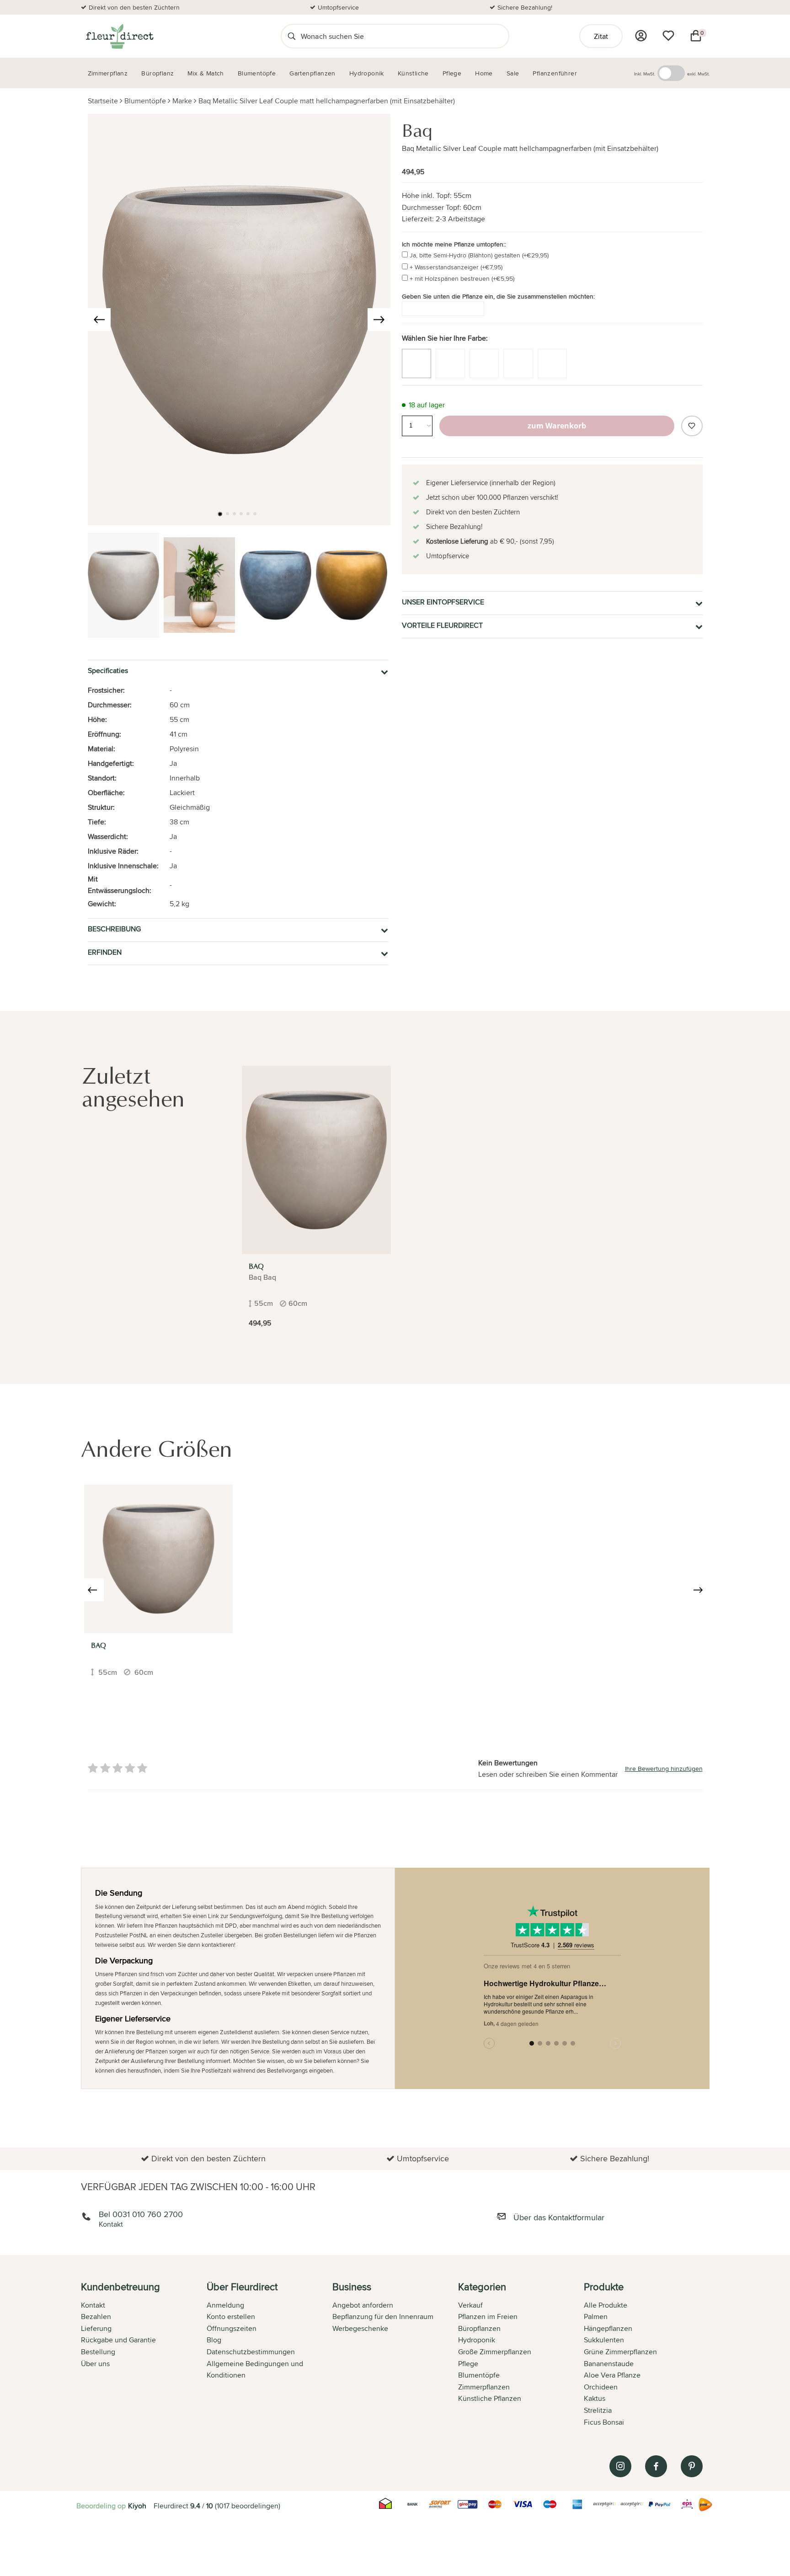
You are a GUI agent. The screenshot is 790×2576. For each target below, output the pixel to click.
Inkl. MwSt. (645, 74)
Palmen (596, 2317)
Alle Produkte (606, 2305)
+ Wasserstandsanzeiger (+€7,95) (456, 267)
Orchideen (601, 2387)
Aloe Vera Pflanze (612, 2375)
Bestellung (98, 2352)
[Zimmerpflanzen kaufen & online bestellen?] (119, 36)
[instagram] (620, 2466)
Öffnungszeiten (232, 2328)
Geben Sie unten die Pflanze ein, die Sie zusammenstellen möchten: (498, 296)
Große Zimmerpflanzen (495, 2352)
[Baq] (316, 1160)
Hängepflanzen (608, 2328)
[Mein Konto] (641, 36)
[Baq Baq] (158, 1559)
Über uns (95, 2364)
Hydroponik (477, 2340)
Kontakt (93, 2305)
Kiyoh (137, 2506)
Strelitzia (598, 2410)
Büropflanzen (479, 2328)
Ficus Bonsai (604, 2422)
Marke (182, 101)
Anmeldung (225, 2305)
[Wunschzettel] (668, 36)
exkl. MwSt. (698, 74)
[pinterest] (692, 2466)
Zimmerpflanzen (484, 2387)
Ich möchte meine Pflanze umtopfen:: (454, 244)
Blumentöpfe (145, 101)
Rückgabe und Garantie (118, 2340)
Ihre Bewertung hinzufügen (664, 1769)
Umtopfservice (338, 7)
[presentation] (99, 320)
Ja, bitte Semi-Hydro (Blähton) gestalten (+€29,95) (479, 255)
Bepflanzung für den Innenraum (383, 2317)
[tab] (144, 2355)
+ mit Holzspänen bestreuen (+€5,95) (462, 278)
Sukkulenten (604, 2340)
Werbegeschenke (360, 2328)
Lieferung (96, 2328)
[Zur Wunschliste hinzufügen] (692, 426)
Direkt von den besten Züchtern (134, 7)
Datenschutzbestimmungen (251, 2352)
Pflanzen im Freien (488, 2317)
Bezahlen (96, 2317)
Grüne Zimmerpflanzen (620, 2352)
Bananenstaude (609, 2364)
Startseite (103, 101)
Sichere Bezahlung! (525, 7)
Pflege (468, 2364)
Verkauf (470, 2305)
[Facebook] (656, 2466)
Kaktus (595, 2398)
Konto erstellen (231, 2317)
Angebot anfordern (363, 2305)
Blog (214, 2340)
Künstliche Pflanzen (490, 2398)
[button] (220, 514)
